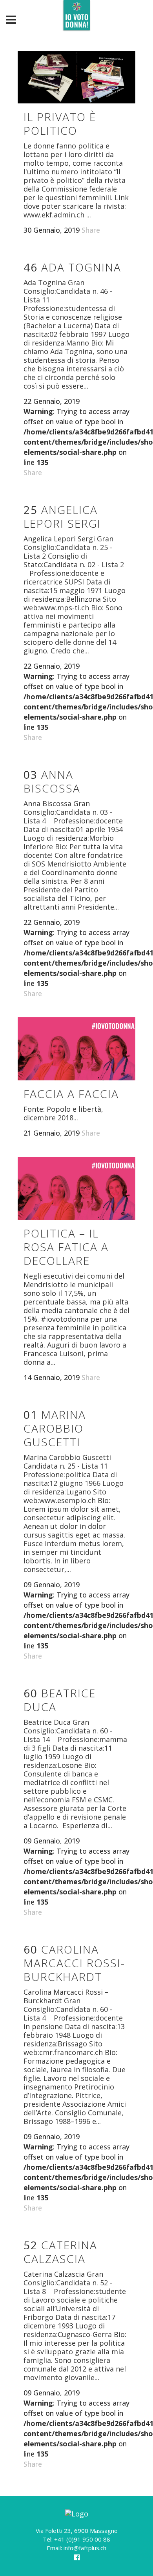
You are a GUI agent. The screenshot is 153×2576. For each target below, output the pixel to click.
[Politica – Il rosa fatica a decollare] (76, 1188)
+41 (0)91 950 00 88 (82, 2539)
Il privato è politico (60, 124)
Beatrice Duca (60, 1700)
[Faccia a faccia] (76, 1049)
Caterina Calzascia (60, 2252)
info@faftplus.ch (85, 2548)
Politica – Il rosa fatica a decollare (66, 1247)
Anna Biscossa (52, 781)
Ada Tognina (72, 267)
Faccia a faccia (71, 1094)
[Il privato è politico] (76, 77)
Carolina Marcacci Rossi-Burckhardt (74, 1963)
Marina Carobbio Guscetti (55, 1428)
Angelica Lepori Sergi (62, 516)
